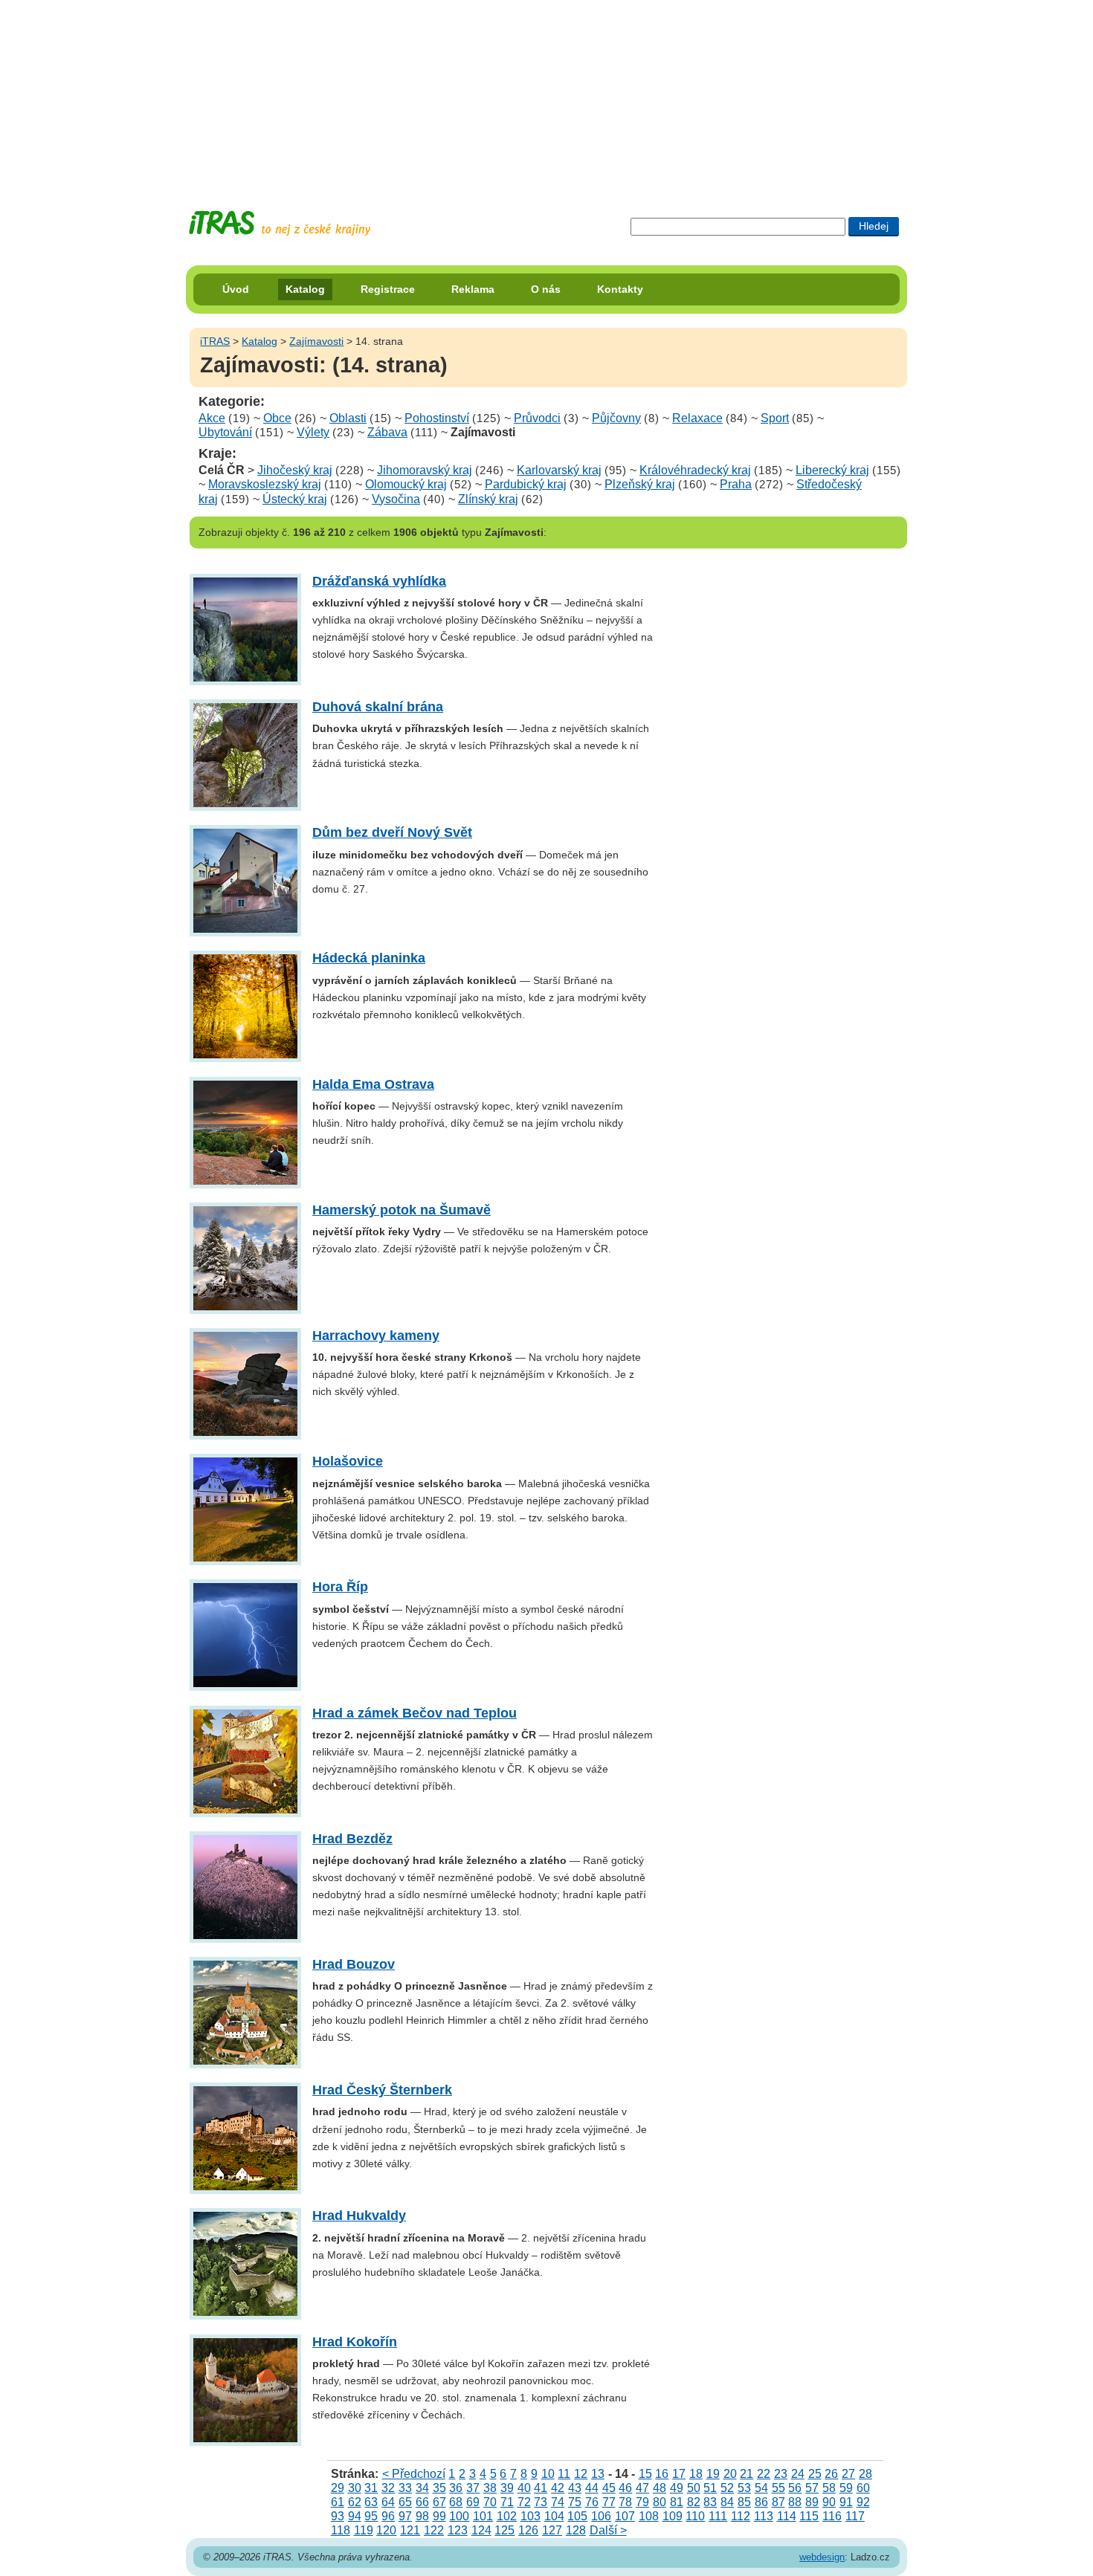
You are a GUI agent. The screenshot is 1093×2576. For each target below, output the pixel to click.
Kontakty (620, 289)
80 (660, 2502)
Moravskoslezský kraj (265, 484)
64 (388, 2502)
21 (747, 2474)
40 (524, 2488)
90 (829, 2502)
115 (809, 2516)
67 (439, 2502)
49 (677, 2488)
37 (473, 2488)
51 (710, 2488)
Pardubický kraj (526, 484)
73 (541, 2502)
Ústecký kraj (295, 499)
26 (831, 2474)
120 (386, 2530)
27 (848, 2474)
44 (592, 2488)
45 (609, 2488)
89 (812, 2502)
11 (564, 2474)
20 (730, 2474)
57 (812, 2488)
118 (341, 2530)
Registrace (388, 289)
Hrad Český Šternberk (382, 2090)
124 (481, 2530)
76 (592, 2502)
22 (764, 2474)
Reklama (473, 289)
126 (528, 2530)
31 (371, 2488)
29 (338, 2488)
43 (575, 2488)
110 (695, 2516)
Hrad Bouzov (354, 1964)
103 (531, 2516)
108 (649, 2516)
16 (662, 2474)
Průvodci (537, 418)
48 (660, 2488)
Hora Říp (340, 1587)
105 (577, 2516)
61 (338, 2502)
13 (598, 2474)
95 (371, 2516)
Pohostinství (437, 418)
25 (815, 2474)
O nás (546, 289)
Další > (608, 2530)
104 (554, 2516)
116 (832, 2516)
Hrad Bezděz (352, 1839)
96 (388, 2516)
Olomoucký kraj (406, 484)
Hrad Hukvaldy (359, 2216)
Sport (775, 418)
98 (422, 2516)
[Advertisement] (546, 93)
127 (552, 2530)
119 (364, 2530)
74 (558, 2502)
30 (355, 2488)
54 (761, 2488)
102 (507, 2516)
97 (405, 2516)
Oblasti (348, 418)
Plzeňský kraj (640, 484)
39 (507, 2488)
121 (410, 2530)
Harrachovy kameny (376, 1336)
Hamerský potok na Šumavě (402, 1210)
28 (865, 2474)
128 (576, 2530)
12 (581, 2474)
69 (473, 2502)
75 (575, 2502)
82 (694, 2502)
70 (490, 2502)
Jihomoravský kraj (425, 470)
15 (645, 2474)
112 (741, 2516)
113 (764, 2516)
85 (744, 2502)
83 (710, 2502)
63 (371, 2502)
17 (679, 2474)
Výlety (313, 432)
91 (846, 2502)
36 (456, 2488)
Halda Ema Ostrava (373, 1084)
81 (677, 2502)
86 (761, 2502)
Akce (212, 418)
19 (713, 2474)
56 (795, 2488)
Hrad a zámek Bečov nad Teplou (415, 1713)
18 (696, 2474)
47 (642, 2488)
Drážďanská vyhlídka (379, 581)
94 (355, 2516)
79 (642, 2502)
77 (609, 2502)
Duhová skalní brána (378, 707)
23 (781, 2474)
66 (422, 2502)
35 (439, 2488)
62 (355, 2502)
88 (795, 2502)
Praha (736, 484)
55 (778, 2488)
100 (459, 2516)
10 (548, 2474)
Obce (277, 418)
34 (422, 2488)
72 (524, 2502)
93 (338, 2516)
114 (787, 2516)
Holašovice (348, 1461)
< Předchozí (414, 2474)
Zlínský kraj (488, 499)
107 (625, 2516)
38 (490, 2488)
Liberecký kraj (832, 470)
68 (456, 2502)
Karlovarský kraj (559, 470)
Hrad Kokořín (355, 2342)
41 (541, 2488)
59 (846, 2488)
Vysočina (396, 499)
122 (434, 2530)
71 (507, 2502)
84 (727, 2502)
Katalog (305, 289)
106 (601, 2516)
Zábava (387, 432)
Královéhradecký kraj (695, 470)
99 (439, 2516)
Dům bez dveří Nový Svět (392, 832)
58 (829, 2488)
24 (798, 2474)
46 (625, 2488)
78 (625, 2502)
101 (483, 2516)
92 (863, 2502)
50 (694, 2488)
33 (405, 2488)
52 (727, 2488)
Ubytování (225, 432)
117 (855, 2516)
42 (558, 2488)
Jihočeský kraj (295, 470)
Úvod (236, 289)
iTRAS (215, 341)
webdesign (822, 2557)
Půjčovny (616, 418)
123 (458, 2530)
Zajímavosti (316, 341)
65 (405, 2502)
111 (718, 2516)
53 (744, 2488)
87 (778, 2502)
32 (388, 2488)
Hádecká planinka (369, 958)
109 (673, 2516)
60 (863, 2488)
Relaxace (697, 418)
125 (504, 2530)
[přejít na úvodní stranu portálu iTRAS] (280, 223)
